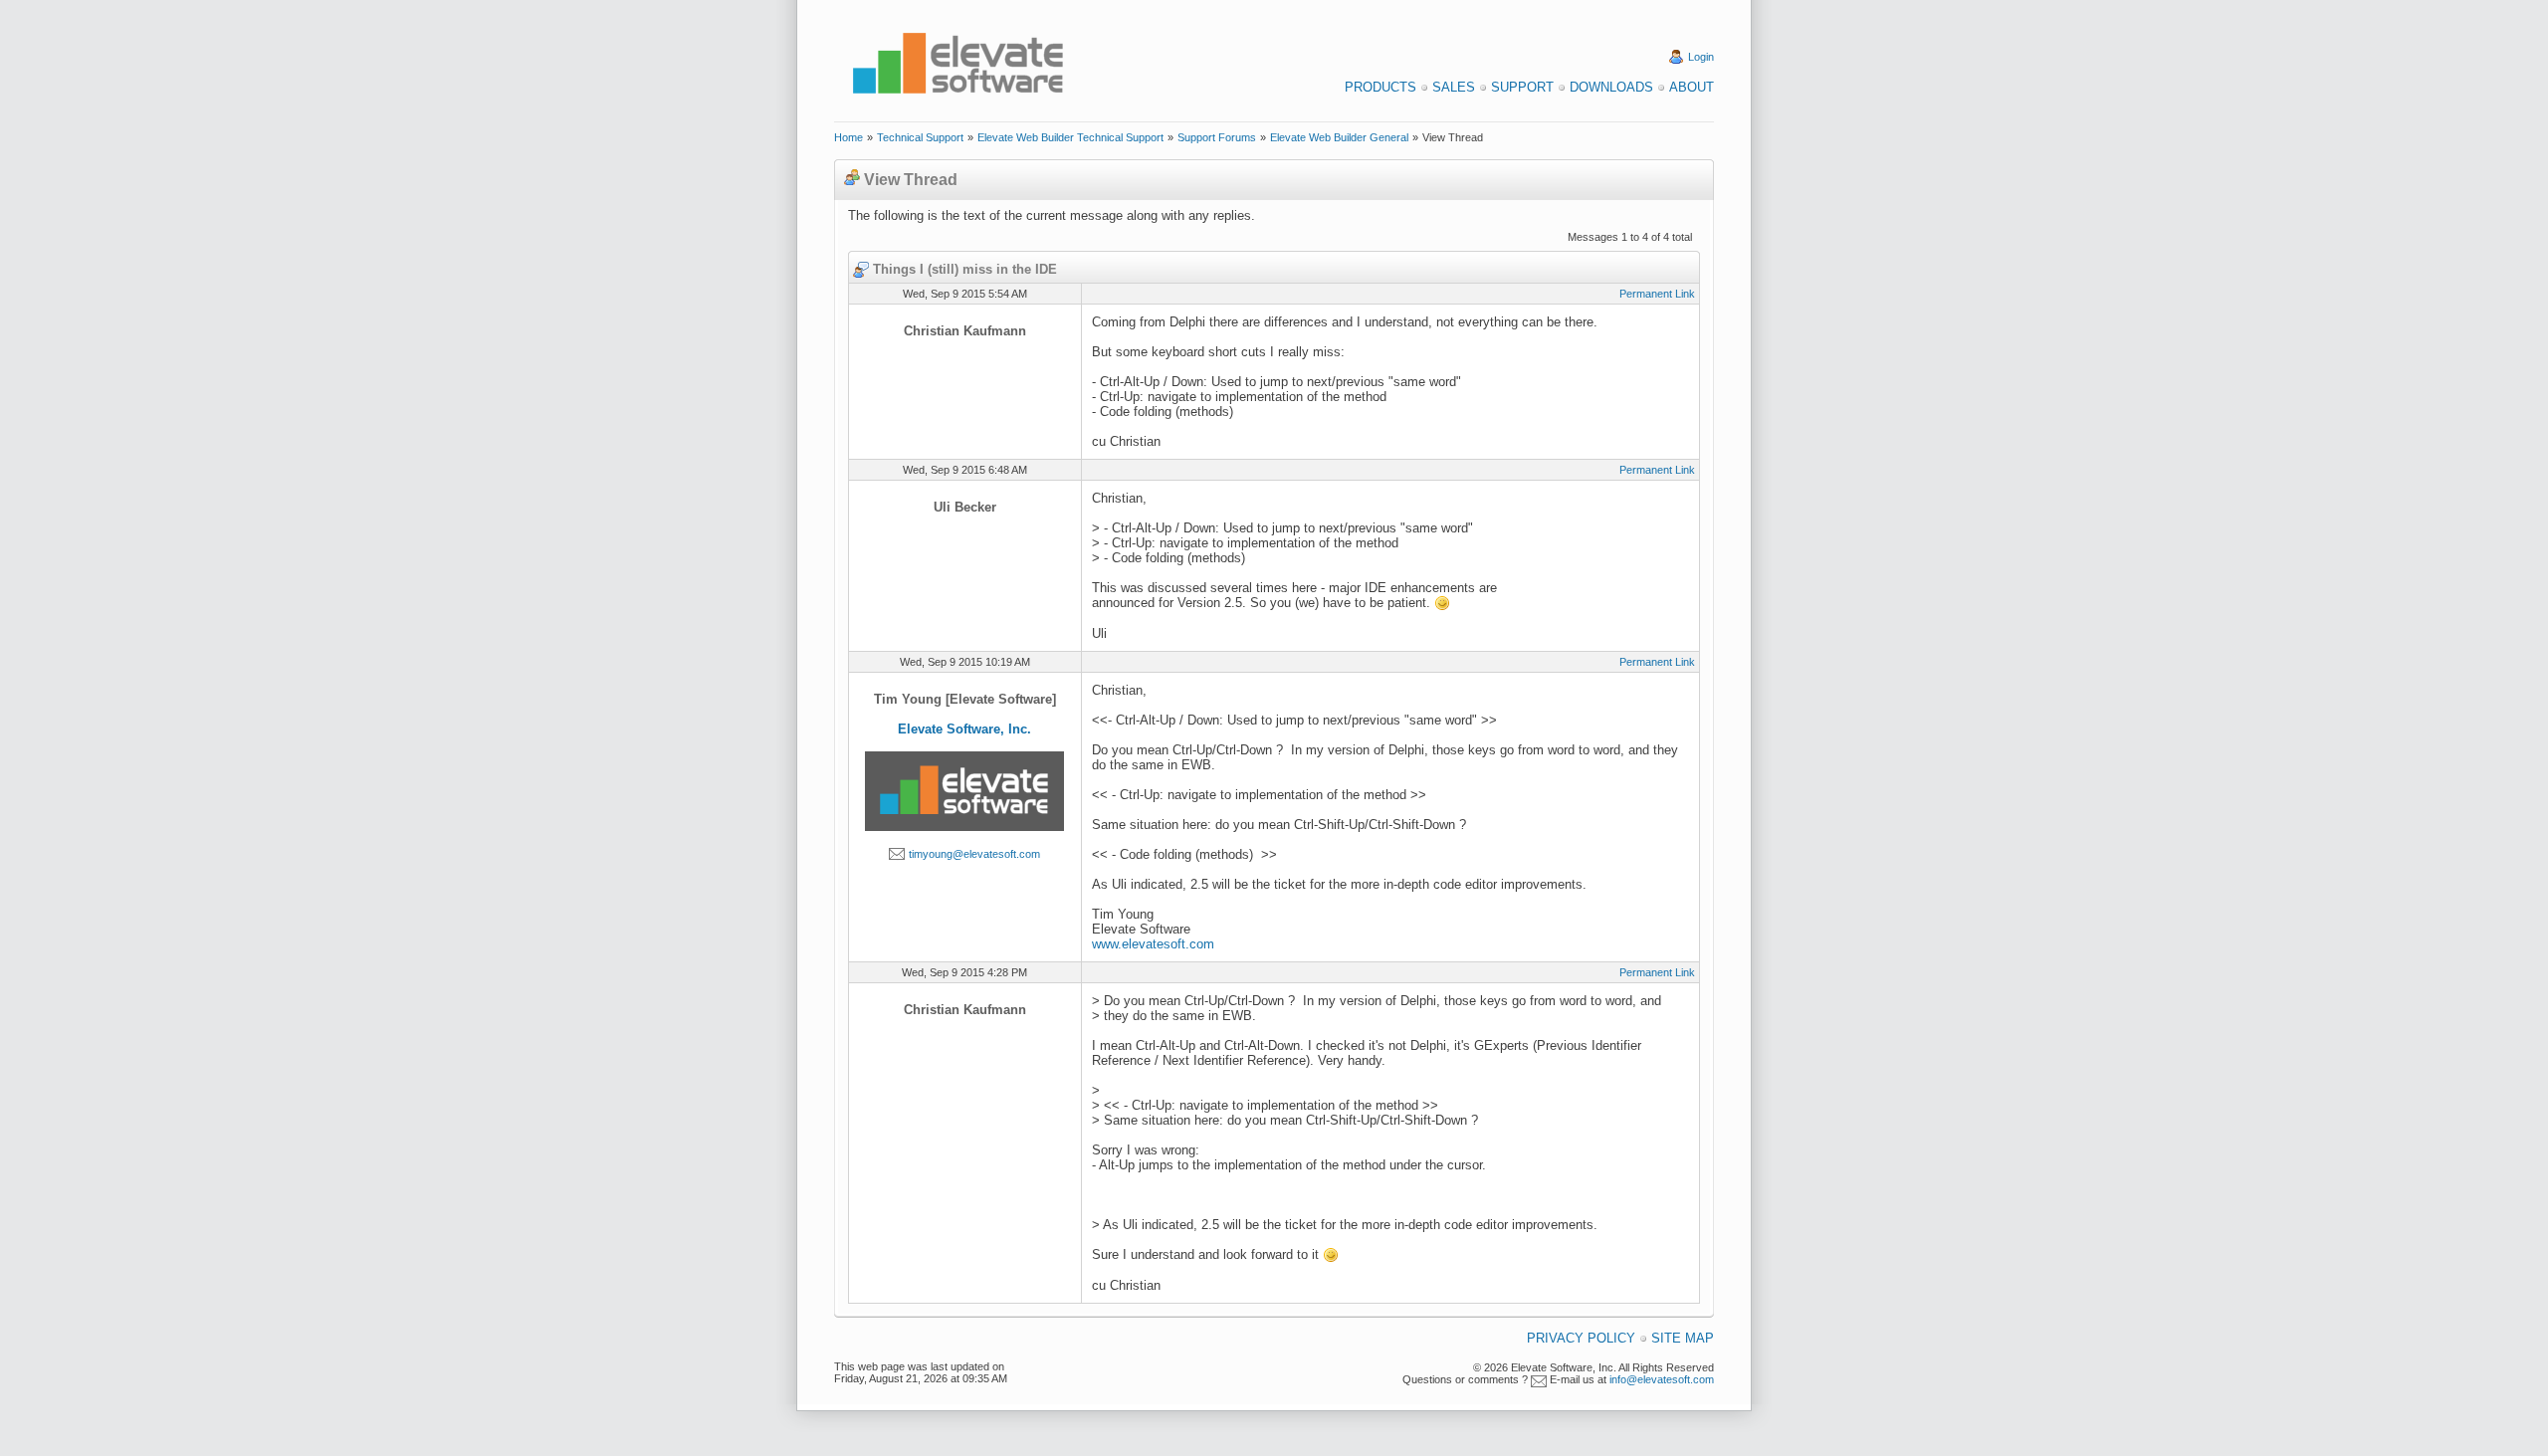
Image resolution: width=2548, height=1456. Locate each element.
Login (1701, 57)
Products (1380, 87)
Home (849, 137)
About (1692, 87)
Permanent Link (1657, 294)
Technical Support (920, 137)
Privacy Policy (1581, 1338)
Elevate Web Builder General (1339, 137)
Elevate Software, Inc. (964, 729)
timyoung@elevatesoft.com (974, 854)
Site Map (1683, 1338)
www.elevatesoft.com (1153, 944)
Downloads (1611, 87)
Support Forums (1217, 137)
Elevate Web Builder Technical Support (1070, 137)
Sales (1454, 87)
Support (1522, 87)
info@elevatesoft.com (1662, 1379)
